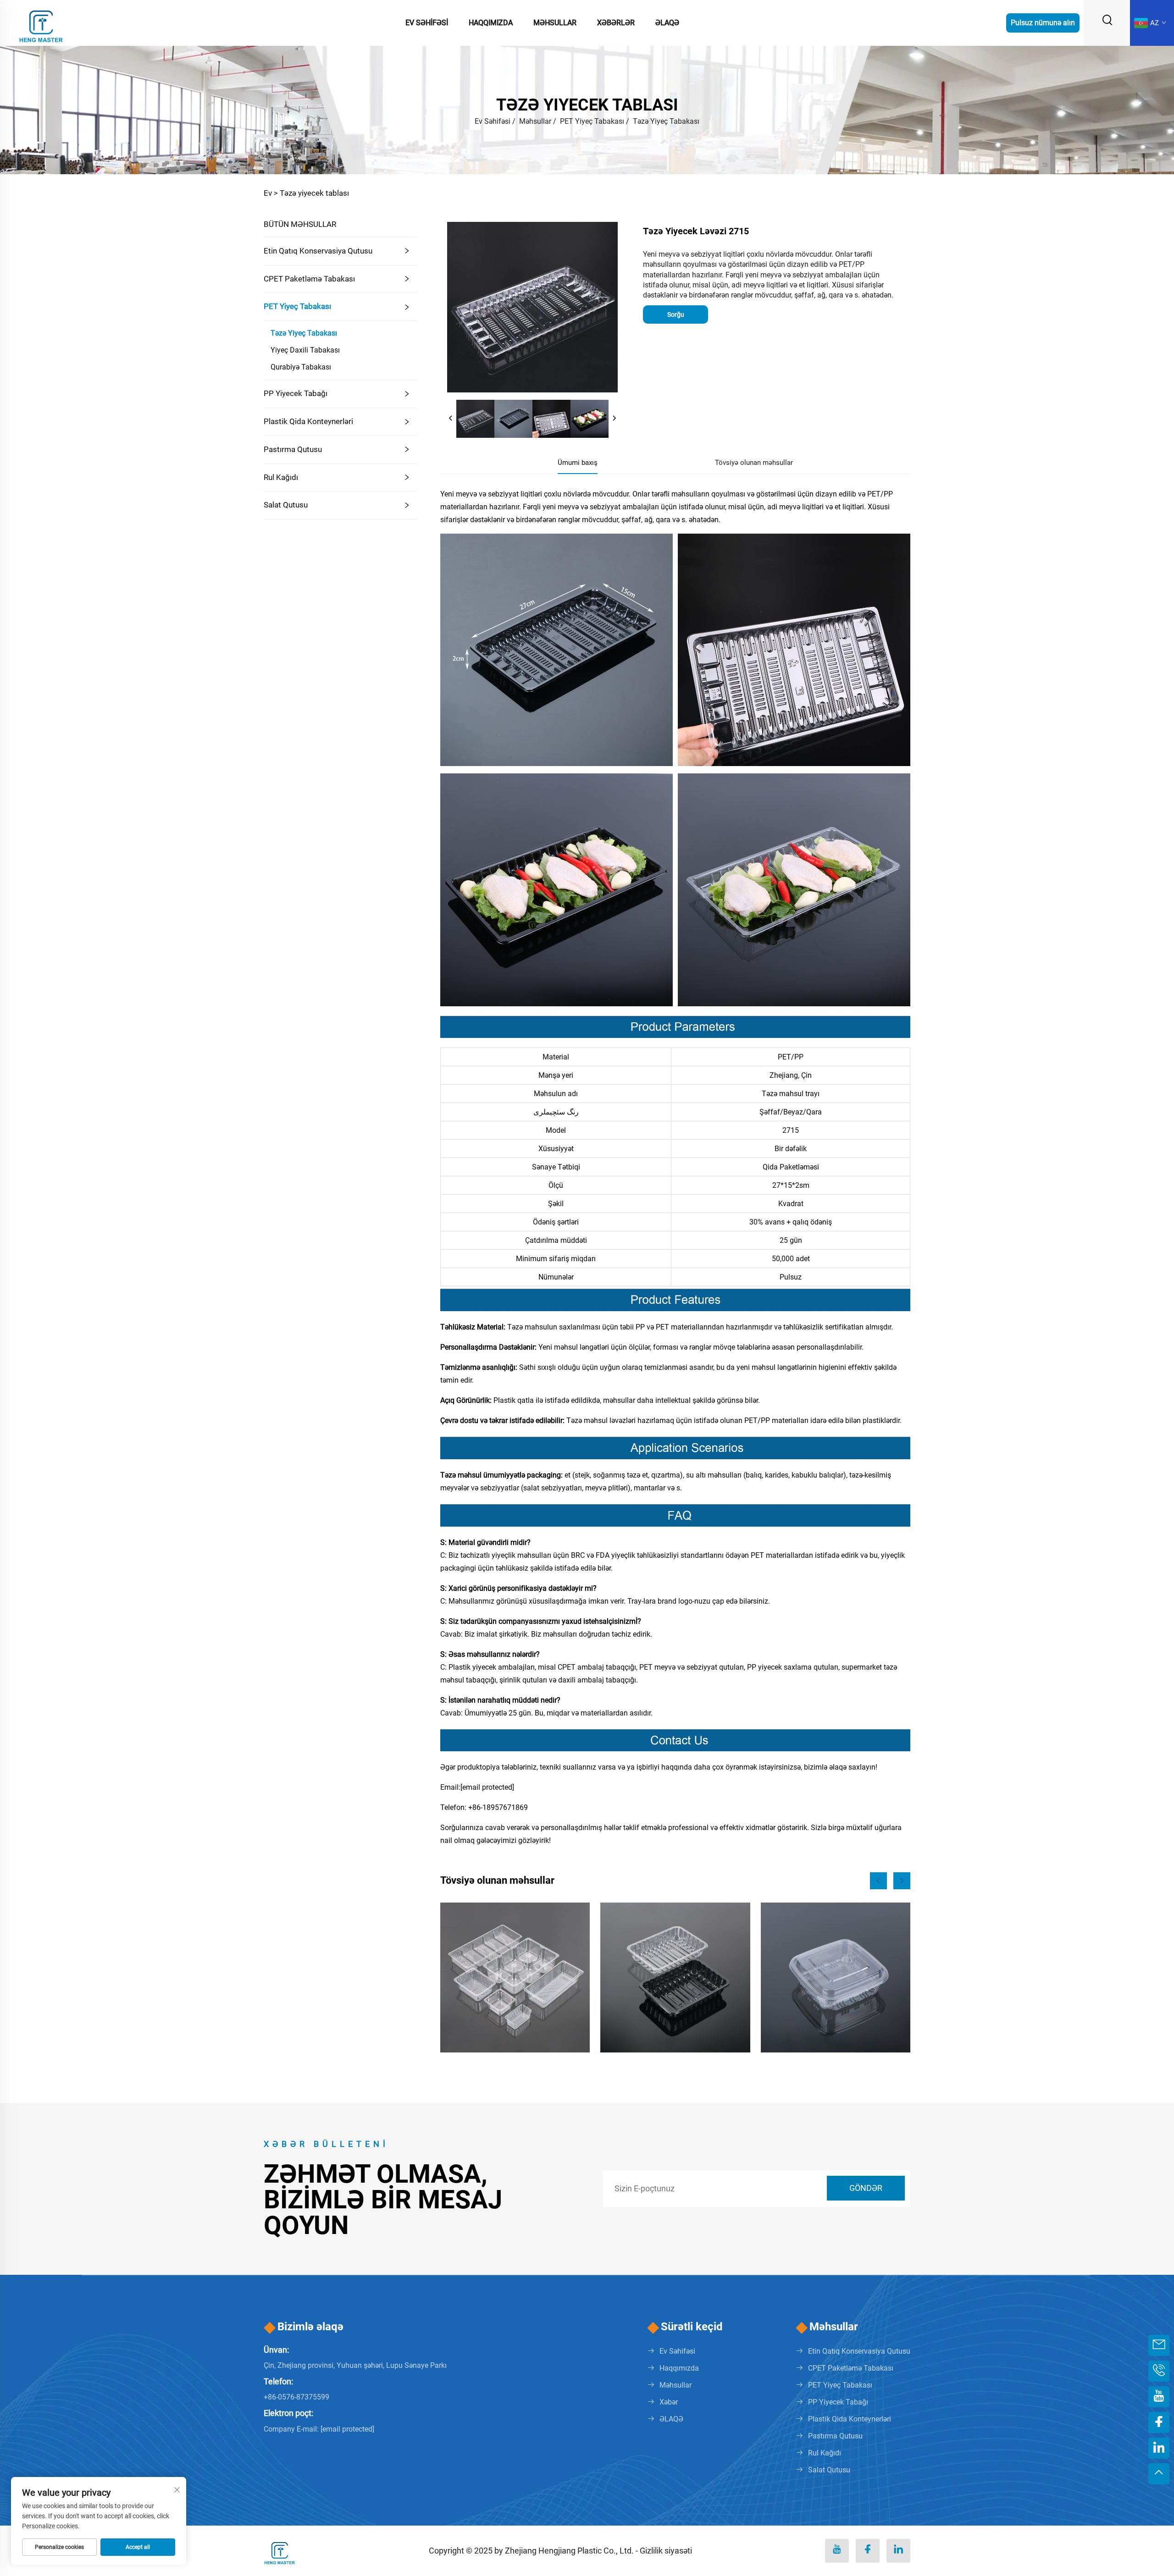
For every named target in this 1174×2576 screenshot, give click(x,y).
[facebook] (868, 2551)
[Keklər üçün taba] (515, 1977)
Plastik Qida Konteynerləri (308, 421)
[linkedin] (898, 2551)
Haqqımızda (491, 23)
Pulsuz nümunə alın (1043, 23)
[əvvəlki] (451, 419)
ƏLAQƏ (671, 2419)
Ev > (271, 193)
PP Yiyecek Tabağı (296, 393)
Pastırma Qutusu (293, 449)
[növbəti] (614, 419)
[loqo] (41, 22)
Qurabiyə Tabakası (301, 367)
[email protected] (487, 1787)
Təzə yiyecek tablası (314, 193)
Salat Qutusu (286, 505)
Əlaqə (667, 23)
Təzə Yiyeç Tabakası (666, 121)
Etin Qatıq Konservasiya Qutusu (318, 251)
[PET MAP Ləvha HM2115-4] (675, 1977)
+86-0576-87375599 (296, 2397)
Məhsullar (555, 23)
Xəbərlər (616, 23)
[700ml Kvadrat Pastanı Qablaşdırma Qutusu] (836, 1977)
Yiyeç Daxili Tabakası (305, 350)
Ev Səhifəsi (427, 23)
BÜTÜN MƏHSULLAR (300, 224)
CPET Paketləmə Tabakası (309, 279)
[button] (878, 1881)
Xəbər (669, 2402)
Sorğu (676, 314)
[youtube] (837, 2551)
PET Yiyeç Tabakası (592, 121)
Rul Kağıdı (281, 477)
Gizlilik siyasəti (666, 2551)
